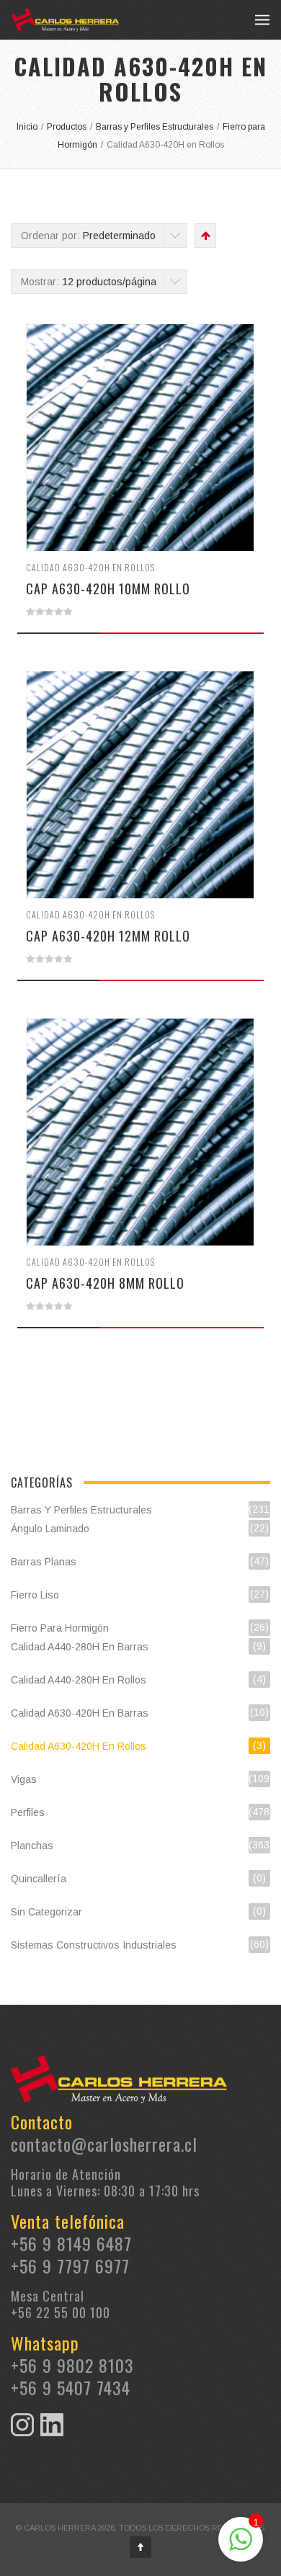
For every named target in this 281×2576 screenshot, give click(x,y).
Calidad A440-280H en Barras (80, 1647)
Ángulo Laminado (50, 1529)
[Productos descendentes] (204, 236)
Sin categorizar (46, 1912)
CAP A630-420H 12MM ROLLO (108, 936)
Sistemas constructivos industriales (94, 1945)
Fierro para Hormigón (60, 1628)
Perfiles (28, 1812)
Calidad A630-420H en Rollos (90, 567)
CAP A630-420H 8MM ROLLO (105, 1283)
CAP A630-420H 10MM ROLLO (108, 589)
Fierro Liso (35, 1595)
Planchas (32, 1846)
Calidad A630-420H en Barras (80, 1713)
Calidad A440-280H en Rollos (79, 1680)
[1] (241, 2547)
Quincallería (39, 1879)
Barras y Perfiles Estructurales (81, 1510)
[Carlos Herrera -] (65, 20)
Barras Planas (44, 1562)
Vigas (24, 1779)
